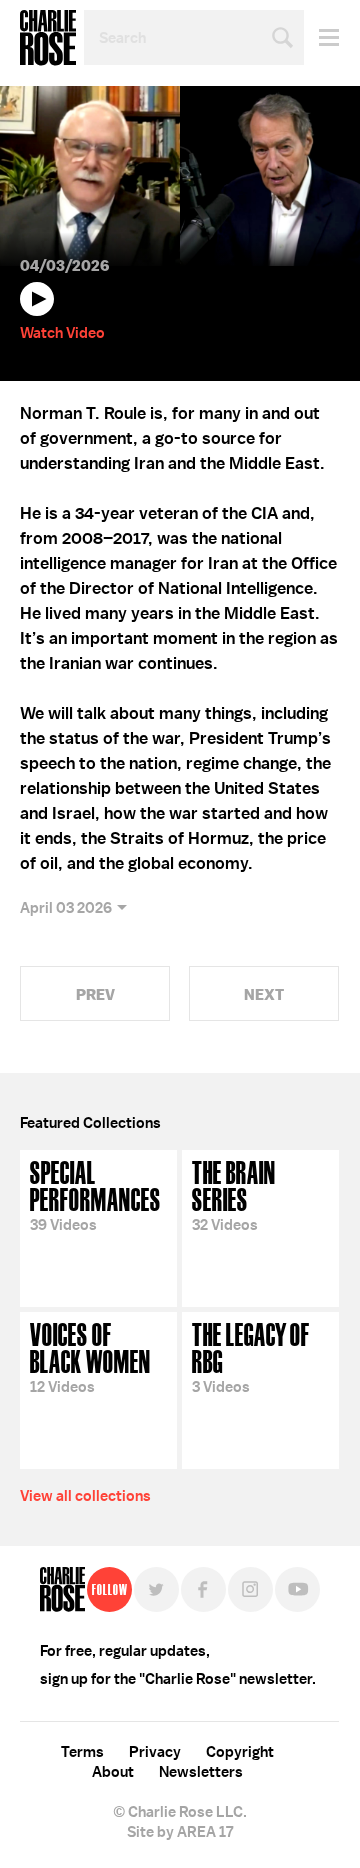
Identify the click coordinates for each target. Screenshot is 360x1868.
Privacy (155, 1752)
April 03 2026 (66, 908)
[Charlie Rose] (62, 1589)
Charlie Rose (48, 38)
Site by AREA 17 (180, 1832)
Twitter (156, 1589)
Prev (95, 994)
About (113, 1772)
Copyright (240, 1752)
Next (264, 994)
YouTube (297, 1589)
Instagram (250, 1589)
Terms (82, 1752)
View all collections (85, 1496)
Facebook (203, 1589)
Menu (321, 37)
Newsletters (201, 1772)
